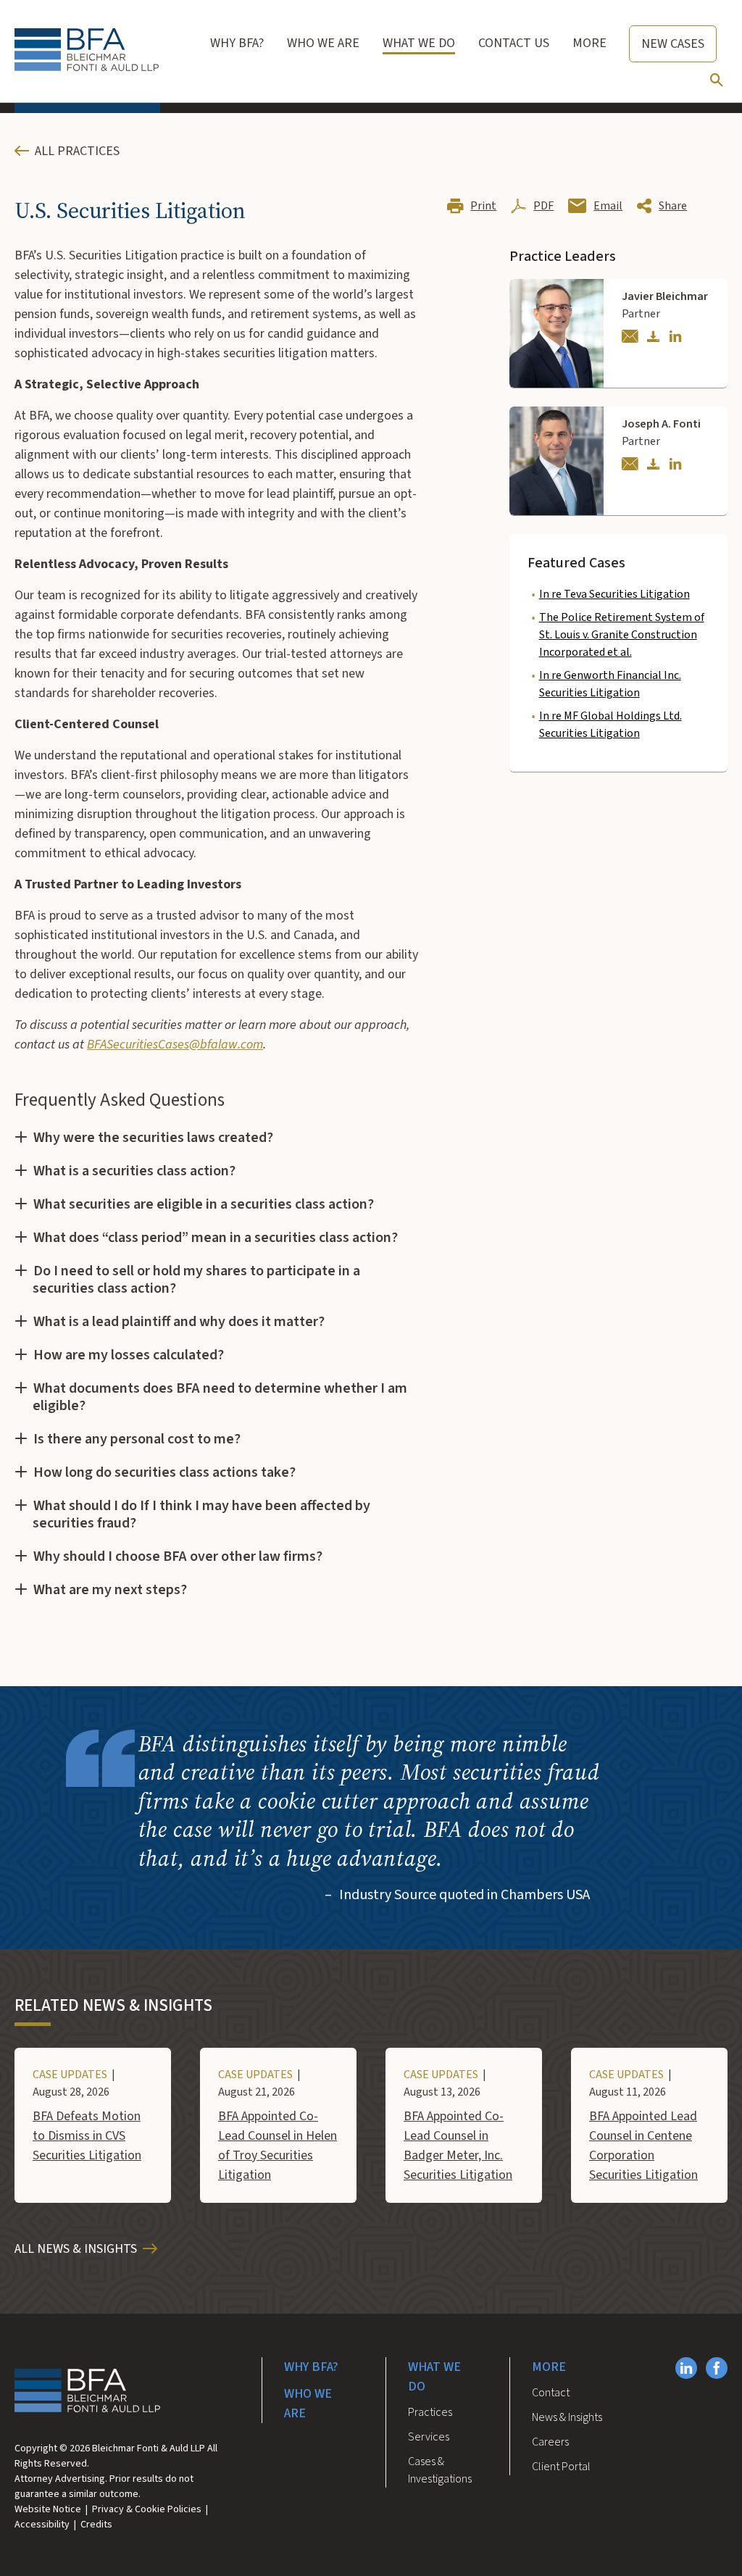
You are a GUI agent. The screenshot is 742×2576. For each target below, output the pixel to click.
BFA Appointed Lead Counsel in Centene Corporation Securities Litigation (643, 2146)
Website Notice (48, 2509)
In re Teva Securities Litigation (614, 594)
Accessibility (42, 2525)
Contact (551, 2393)
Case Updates (70, 2075)
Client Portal (561, 2467)
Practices (430, 2412)
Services (429, 2437)
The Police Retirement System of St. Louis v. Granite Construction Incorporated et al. (622, 635)
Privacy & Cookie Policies (147, 2509)
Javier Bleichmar (665, 296)
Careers (550, 2442)
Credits (96, 2525)
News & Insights (567, 2417)
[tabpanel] (216, 930)
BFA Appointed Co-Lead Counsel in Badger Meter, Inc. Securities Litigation (458, 2146)
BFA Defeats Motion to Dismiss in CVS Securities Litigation (87, 2136)
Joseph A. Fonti (661, 424)
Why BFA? (311, 2367)
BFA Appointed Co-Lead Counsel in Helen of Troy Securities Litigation (278, 2146)
